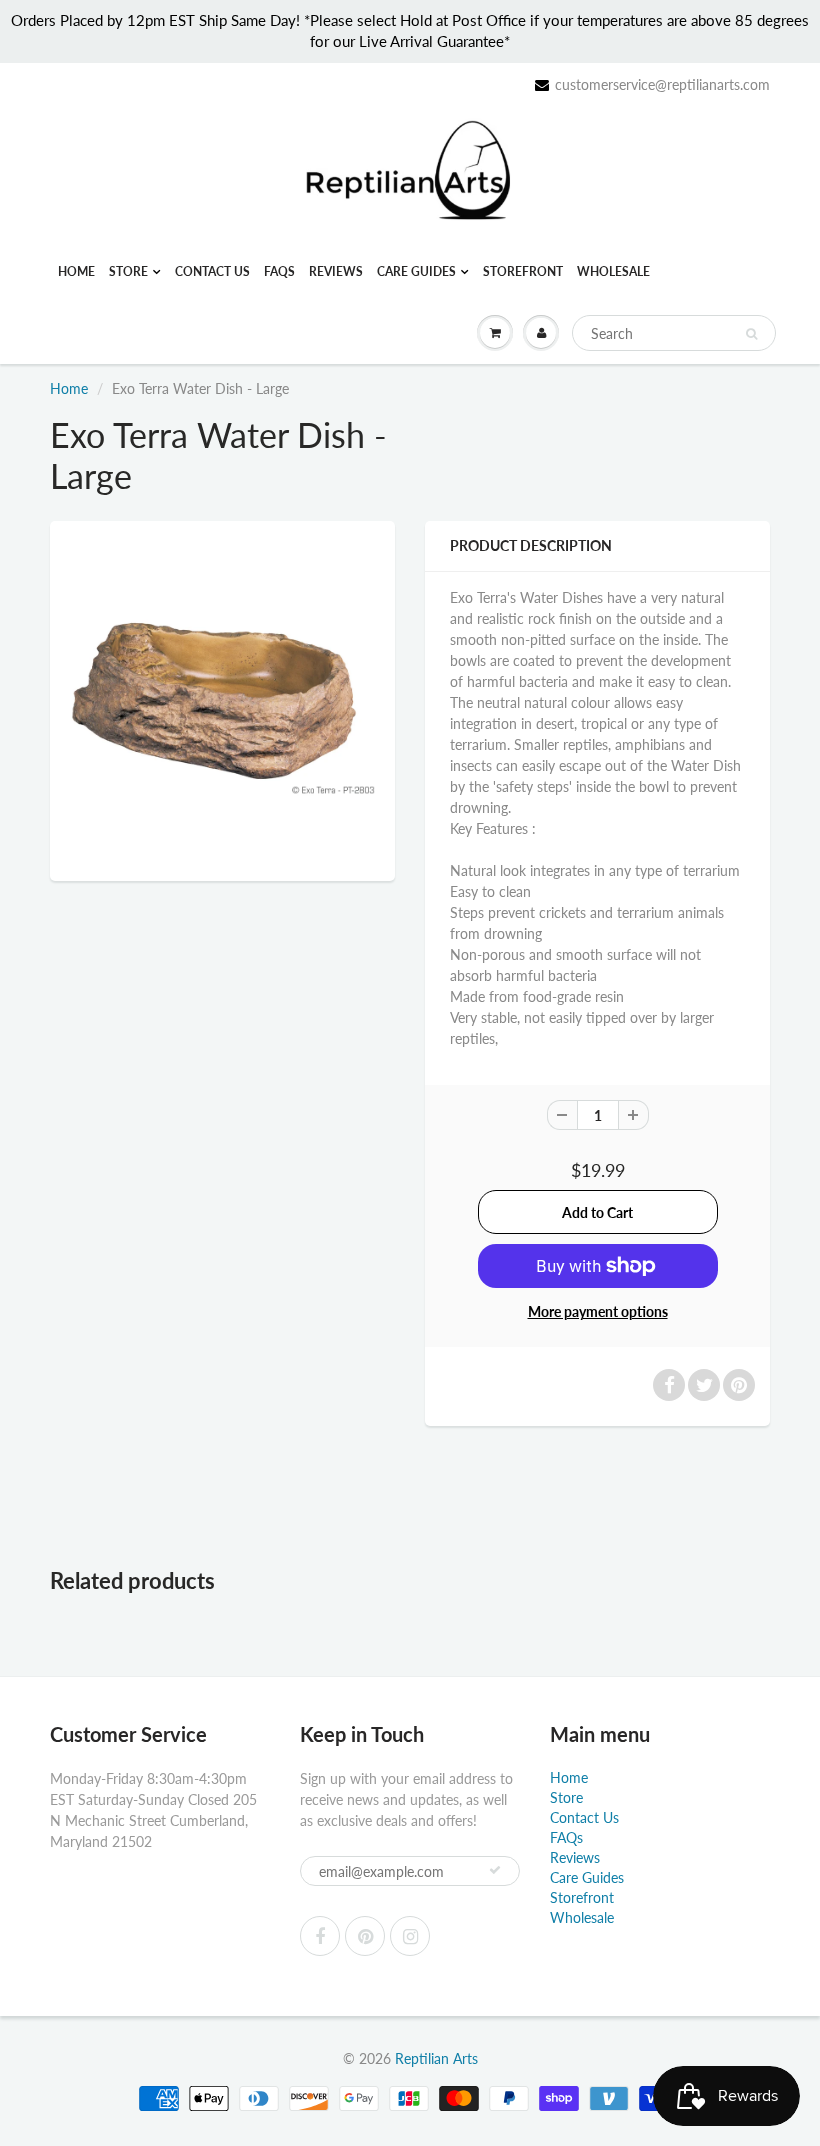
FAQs (279, 271)
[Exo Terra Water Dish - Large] (222, 698)
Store (128, 271)
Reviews (336, 271)
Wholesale (613, 271)
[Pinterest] (365, 1936)
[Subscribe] (495, 1870)
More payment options (598, 1311)
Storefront (523, 271)
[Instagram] (410, 1936)
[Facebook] (320, 1936)
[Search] (751, 334)
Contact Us (212, 271)
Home (76, 271)
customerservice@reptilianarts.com (662, 84)
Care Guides (416, 271)
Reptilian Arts (436, 2058)
